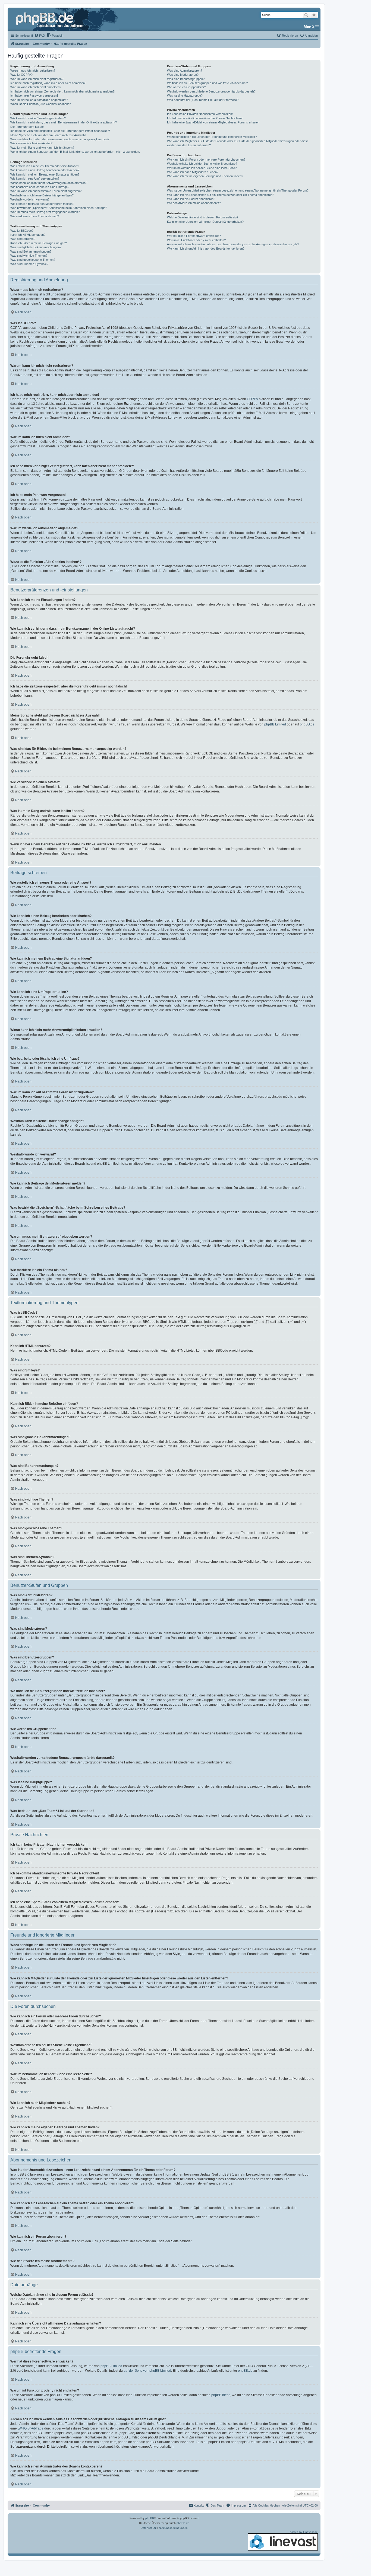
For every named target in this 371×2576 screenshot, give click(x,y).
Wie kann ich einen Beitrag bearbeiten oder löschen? (45, 170)
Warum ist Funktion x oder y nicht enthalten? (196, 240)
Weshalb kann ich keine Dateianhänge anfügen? (42, 195)
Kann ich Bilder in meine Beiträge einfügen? (39, 243)
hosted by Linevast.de (304, 2532)
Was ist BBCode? (22, 231)
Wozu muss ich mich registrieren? (33, 71)
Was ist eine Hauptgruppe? (185, 95)
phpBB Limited (275, 724)
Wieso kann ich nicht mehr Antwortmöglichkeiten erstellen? (49, 183)
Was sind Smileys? (23, 239)
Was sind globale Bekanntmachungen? (36, 247)
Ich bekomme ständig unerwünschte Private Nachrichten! (205, 118)
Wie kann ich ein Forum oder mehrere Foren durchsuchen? (206, 160)
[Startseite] (50, 19)
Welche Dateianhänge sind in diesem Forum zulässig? (203, 217)
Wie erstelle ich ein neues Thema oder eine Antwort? (45, 166)
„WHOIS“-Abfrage (31, 2428)
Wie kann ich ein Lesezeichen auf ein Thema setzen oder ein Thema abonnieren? (221, 195)
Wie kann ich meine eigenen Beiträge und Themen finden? (205, 176)
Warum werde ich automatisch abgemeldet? (39, 100)
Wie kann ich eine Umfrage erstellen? (35, 179)
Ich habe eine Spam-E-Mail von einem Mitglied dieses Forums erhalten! (214, 122)
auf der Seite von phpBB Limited (147, 2371)
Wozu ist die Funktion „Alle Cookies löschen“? (40, 104)
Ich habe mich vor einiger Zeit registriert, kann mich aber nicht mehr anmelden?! (63, 91)
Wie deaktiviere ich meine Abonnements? (194, 203)
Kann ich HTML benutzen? (28, 235)
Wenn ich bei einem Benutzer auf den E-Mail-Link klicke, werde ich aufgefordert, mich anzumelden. (75, 152)
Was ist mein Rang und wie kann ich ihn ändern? (42, 148)
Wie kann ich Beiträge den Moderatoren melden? (42, 204)
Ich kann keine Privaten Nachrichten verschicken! (200, 114)
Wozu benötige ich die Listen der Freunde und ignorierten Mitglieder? (212, 137)
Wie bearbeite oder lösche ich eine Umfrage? (40, 187)
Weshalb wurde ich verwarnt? (30, 199)
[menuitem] (40, 36)
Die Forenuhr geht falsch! (27, 127)
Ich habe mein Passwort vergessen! (34, 95)
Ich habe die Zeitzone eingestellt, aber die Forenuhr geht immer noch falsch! (60, 131)
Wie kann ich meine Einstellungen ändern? (38, 118)
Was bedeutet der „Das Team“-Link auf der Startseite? (203, 100)
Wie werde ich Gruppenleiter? (186, 87)
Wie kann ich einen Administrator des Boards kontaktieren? (206, 249)
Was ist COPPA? (21, 75)
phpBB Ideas (221, 2395)
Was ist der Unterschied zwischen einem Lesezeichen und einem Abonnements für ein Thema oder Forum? (238, 190)
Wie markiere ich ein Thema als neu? (35, 216)
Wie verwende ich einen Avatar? (31, 143)
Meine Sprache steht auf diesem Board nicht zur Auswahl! (48, 135)
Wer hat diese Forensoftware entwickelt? (194, 236)
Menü (309, 27)
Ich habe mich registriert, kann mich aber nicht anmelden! (48, 83)
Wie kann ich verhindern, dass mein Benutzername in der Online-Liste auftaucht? (64, 122)
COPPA (252, 399)
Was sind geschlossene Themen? (33, 260)
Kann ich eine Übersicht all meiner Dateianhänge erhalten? (205, 222)
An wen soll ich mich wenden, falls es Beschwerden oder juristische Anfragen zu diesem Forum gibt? (233, 244)
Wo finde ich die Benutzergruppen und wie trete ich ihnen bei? (207, 83)
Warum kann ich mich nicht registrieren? (37, 79)
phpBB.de (307, 724)
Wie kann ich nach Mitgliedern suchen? (193, 172)
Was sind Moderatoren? (183, 75)
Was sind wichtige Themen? (29, 256)
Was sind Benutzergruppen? (186, 79)
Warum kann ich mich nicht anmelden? (36, 87)
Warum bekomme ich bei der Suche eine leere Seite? (202, 168)
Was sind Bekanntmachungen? (31, 251)
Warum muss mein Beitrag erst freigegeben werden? (45, 212)
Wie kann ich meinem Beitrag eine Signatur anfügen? (45, 174)
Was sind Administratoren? (185, 71)
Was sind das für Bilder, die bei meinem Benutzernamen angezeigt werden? (60, 139)
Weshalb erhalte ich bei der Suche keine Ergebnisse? (202, 164)
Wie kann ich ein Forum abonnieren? (191, 199)
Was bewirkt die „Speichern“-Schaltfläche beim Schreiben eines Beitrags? (59, 208)
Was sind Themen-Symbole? (29, 264)
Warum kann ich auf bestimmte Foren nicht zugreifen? (46, 191)
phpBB (150, 2518)
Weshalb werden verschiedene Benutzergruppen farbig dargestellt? (211, 91)
